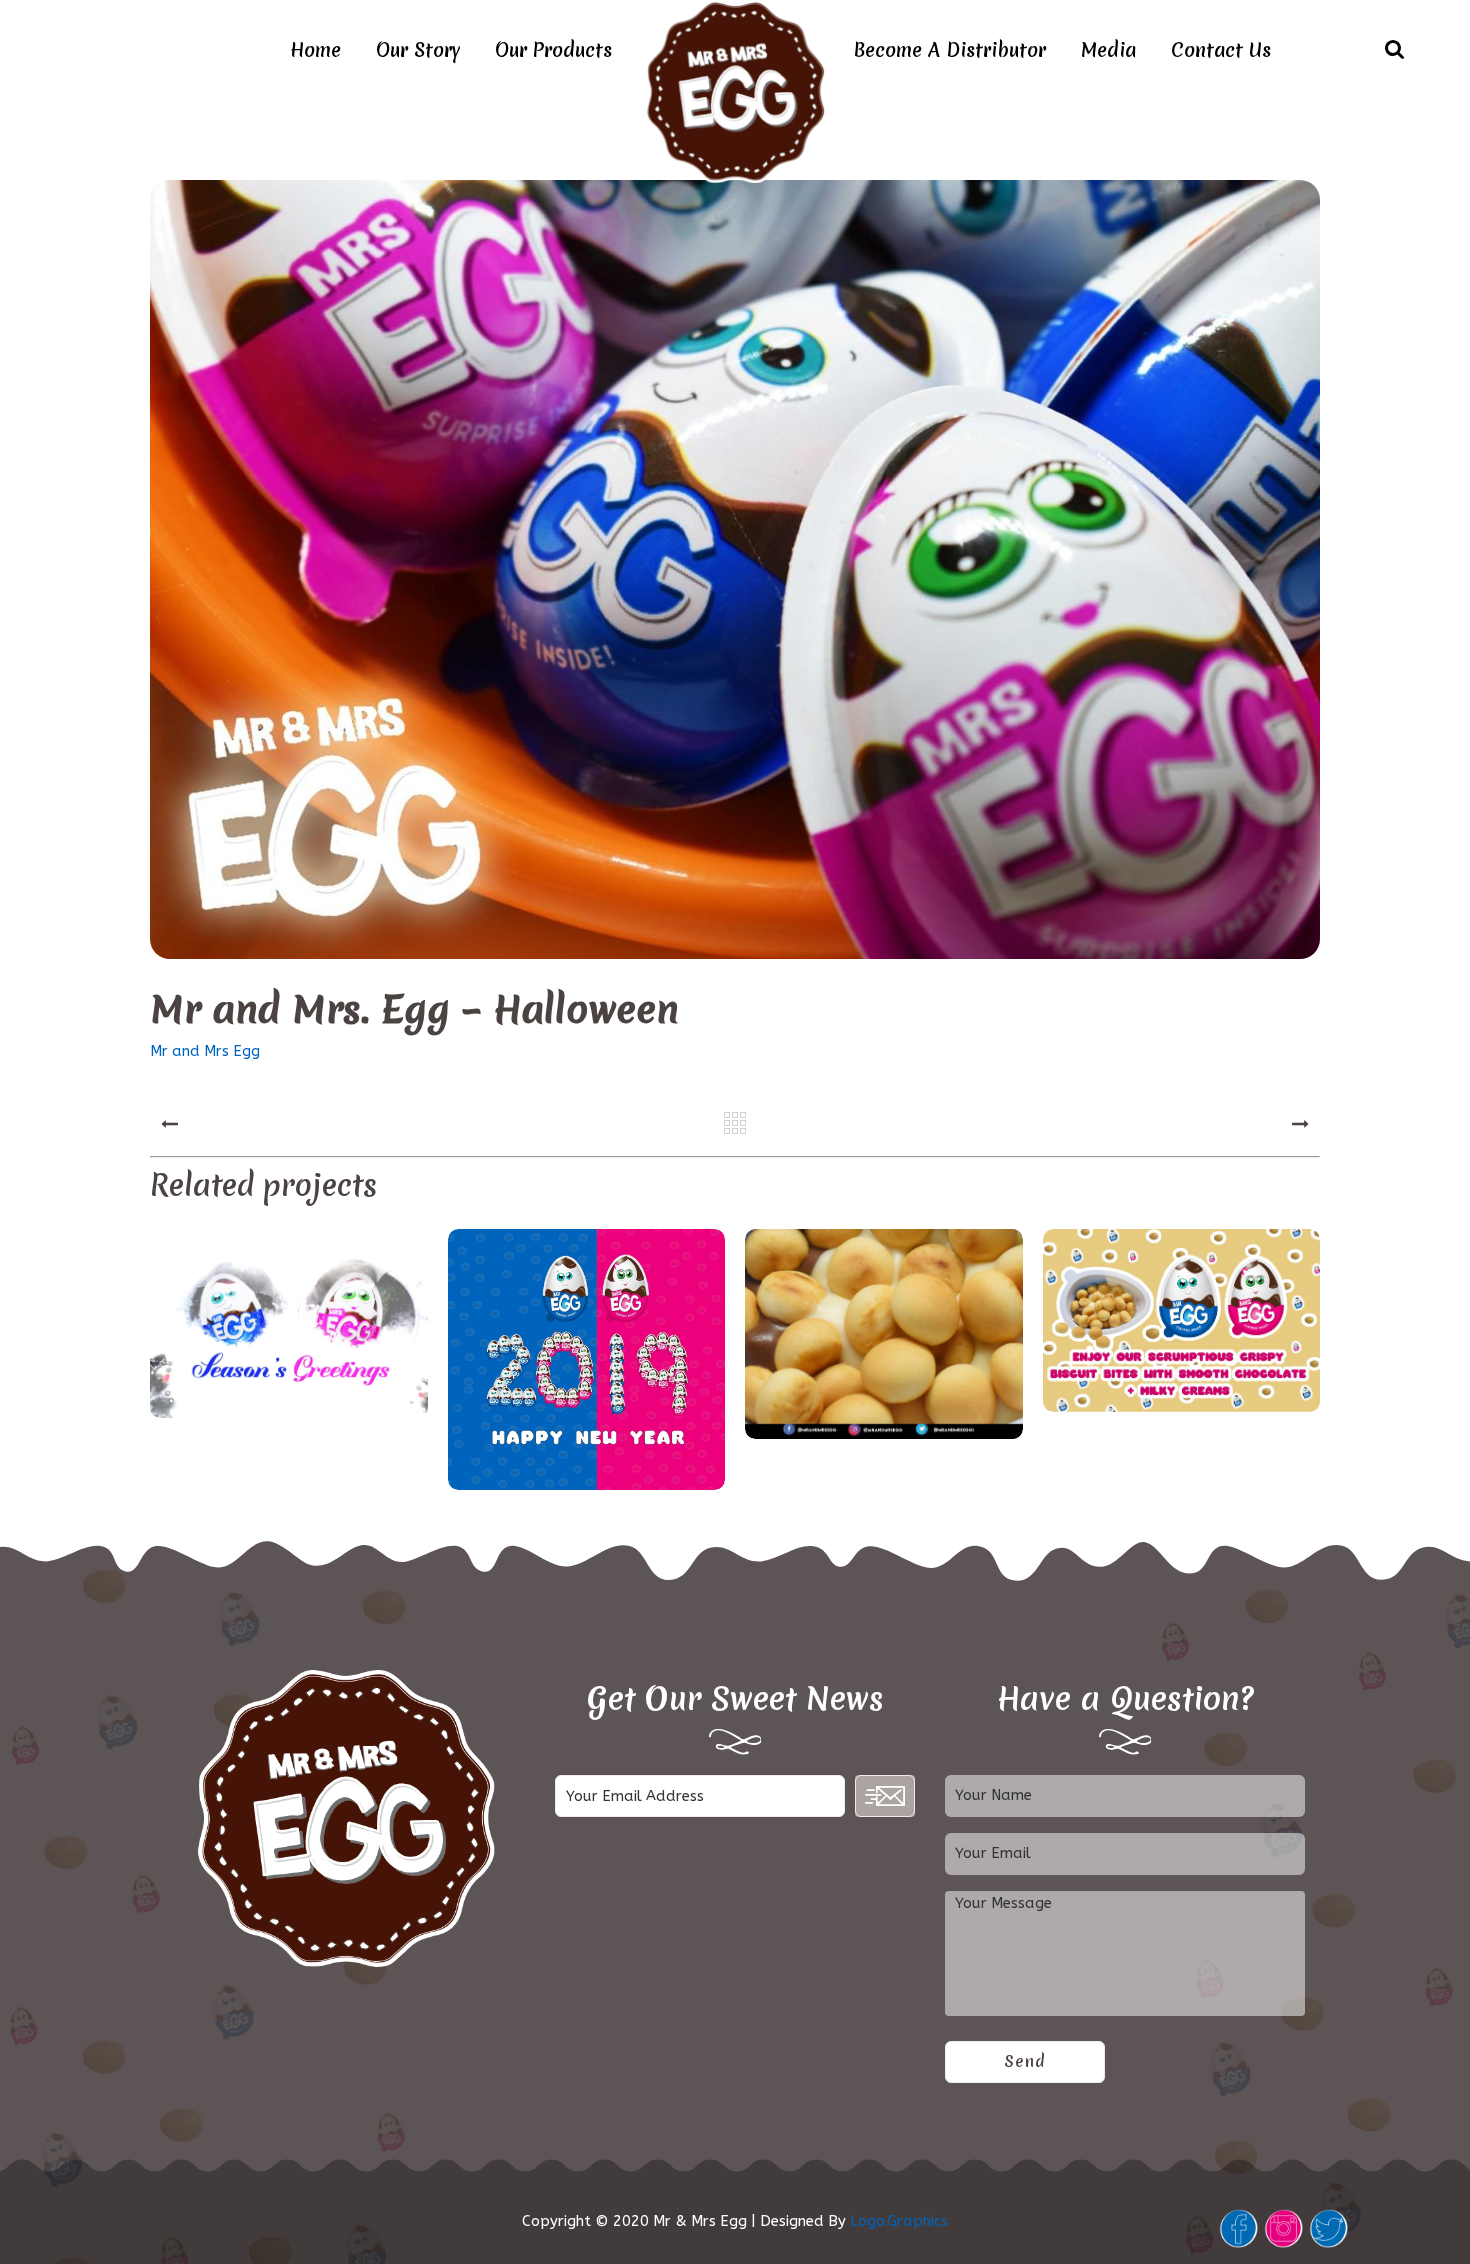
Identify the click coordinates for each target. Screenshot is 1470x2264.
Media (1108, 50)
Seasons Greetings (288, 1325)
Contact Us (1221, 50)
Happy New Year (586, 1362)
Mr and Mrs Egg (205, 1051)
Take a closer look (884, 1336)
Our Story (418, 50)
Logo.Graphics (899, 2221)
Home (315, 50)
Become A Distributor (949, 50)
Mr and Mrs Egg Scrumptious (1181, 1323)
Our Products (553, 50)
